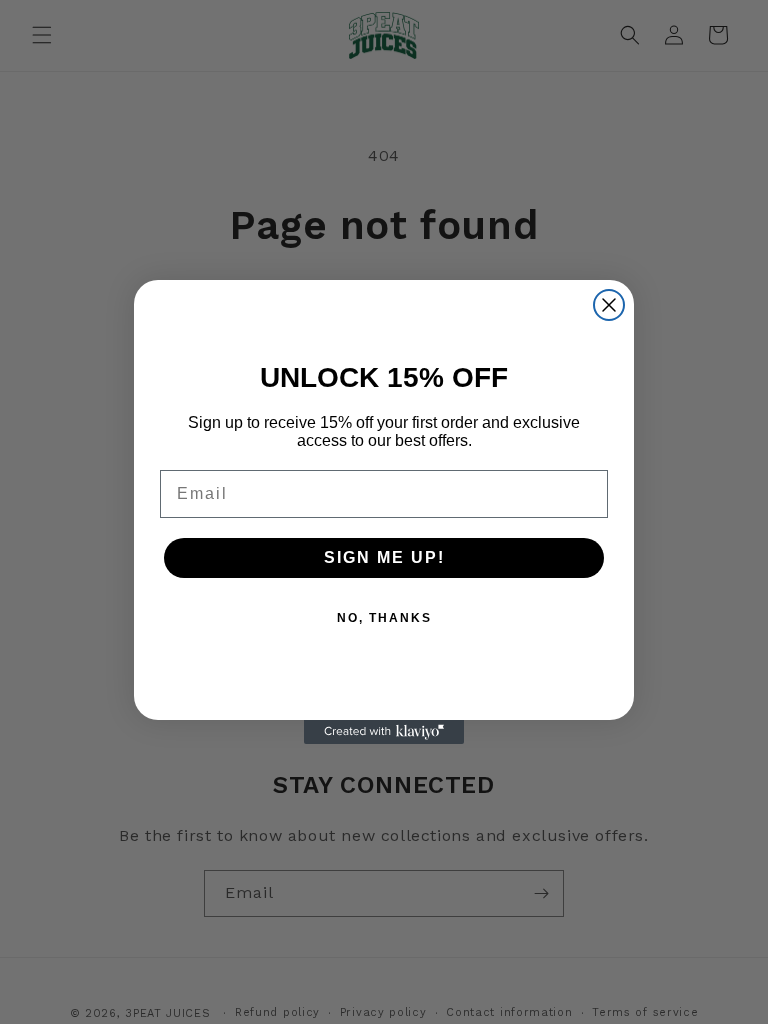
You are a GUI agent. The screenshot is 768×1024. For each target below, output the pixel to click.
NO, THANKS (384, 618)
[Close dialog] (609, 305)
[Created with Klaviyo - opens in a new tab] (384, 732)
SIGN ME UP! (384, 557)
